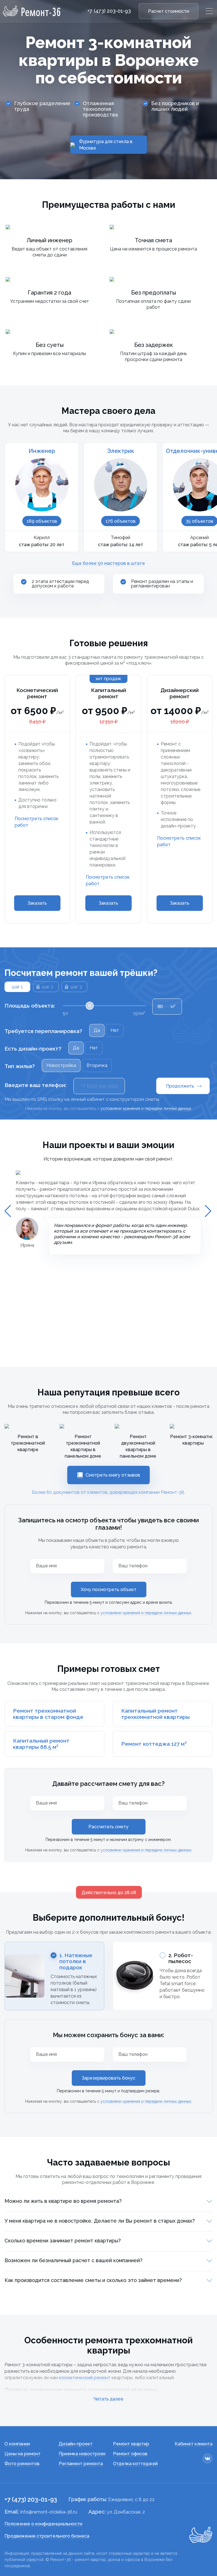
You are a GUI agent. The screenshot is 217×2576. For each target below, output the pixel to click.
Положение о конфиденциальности (43, 2524)
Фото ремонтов (22, 2464)
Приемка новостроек (82, 2454)
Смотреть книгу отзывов (113, 1475)
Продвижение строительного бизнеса (47, 2536)
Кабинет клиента (194, 2444)
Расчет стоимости (169, 11)
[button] (8, 1211)
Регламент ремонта (81, 2464)
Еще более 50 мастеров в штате (108, 563)
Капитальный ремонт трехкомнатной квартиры (155, 1714)
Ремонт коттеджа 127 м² (154, 1744)
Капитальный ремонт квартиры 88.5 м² (41, 1744)
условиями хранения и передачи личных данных (146, 1613)
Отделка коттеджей (135, 2464)
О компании (17, 2444)
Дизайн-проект (76, 2444)
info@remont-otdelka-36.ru (49, 2512)
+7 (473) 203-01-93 (109, 11)
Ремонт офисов (130, 2454)
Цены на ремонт (23, 2454)
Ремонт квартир (131, 2444)
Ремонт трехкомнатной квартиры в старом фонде (48, 1714)
